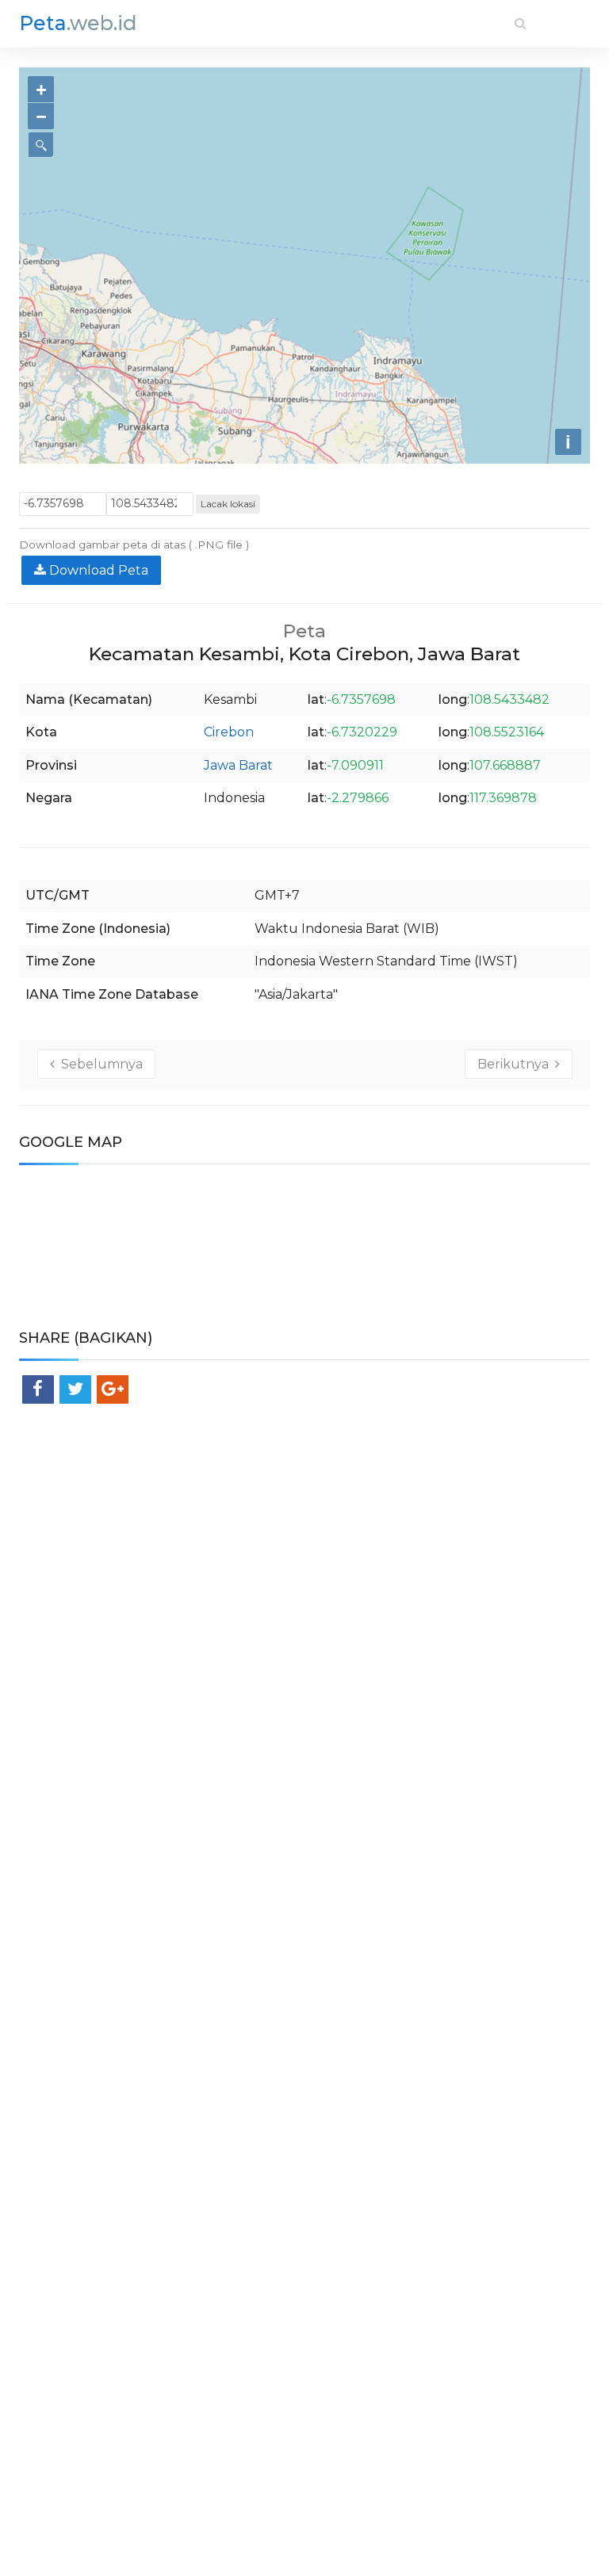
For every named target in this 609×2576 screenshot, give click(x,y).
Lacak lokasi (228, 504)
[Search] (521, 23)
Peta (78, 23)
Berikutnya (516, 1064)
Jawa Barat (238, 765)
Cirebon (229, 732)
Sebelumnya (99, 1064)
